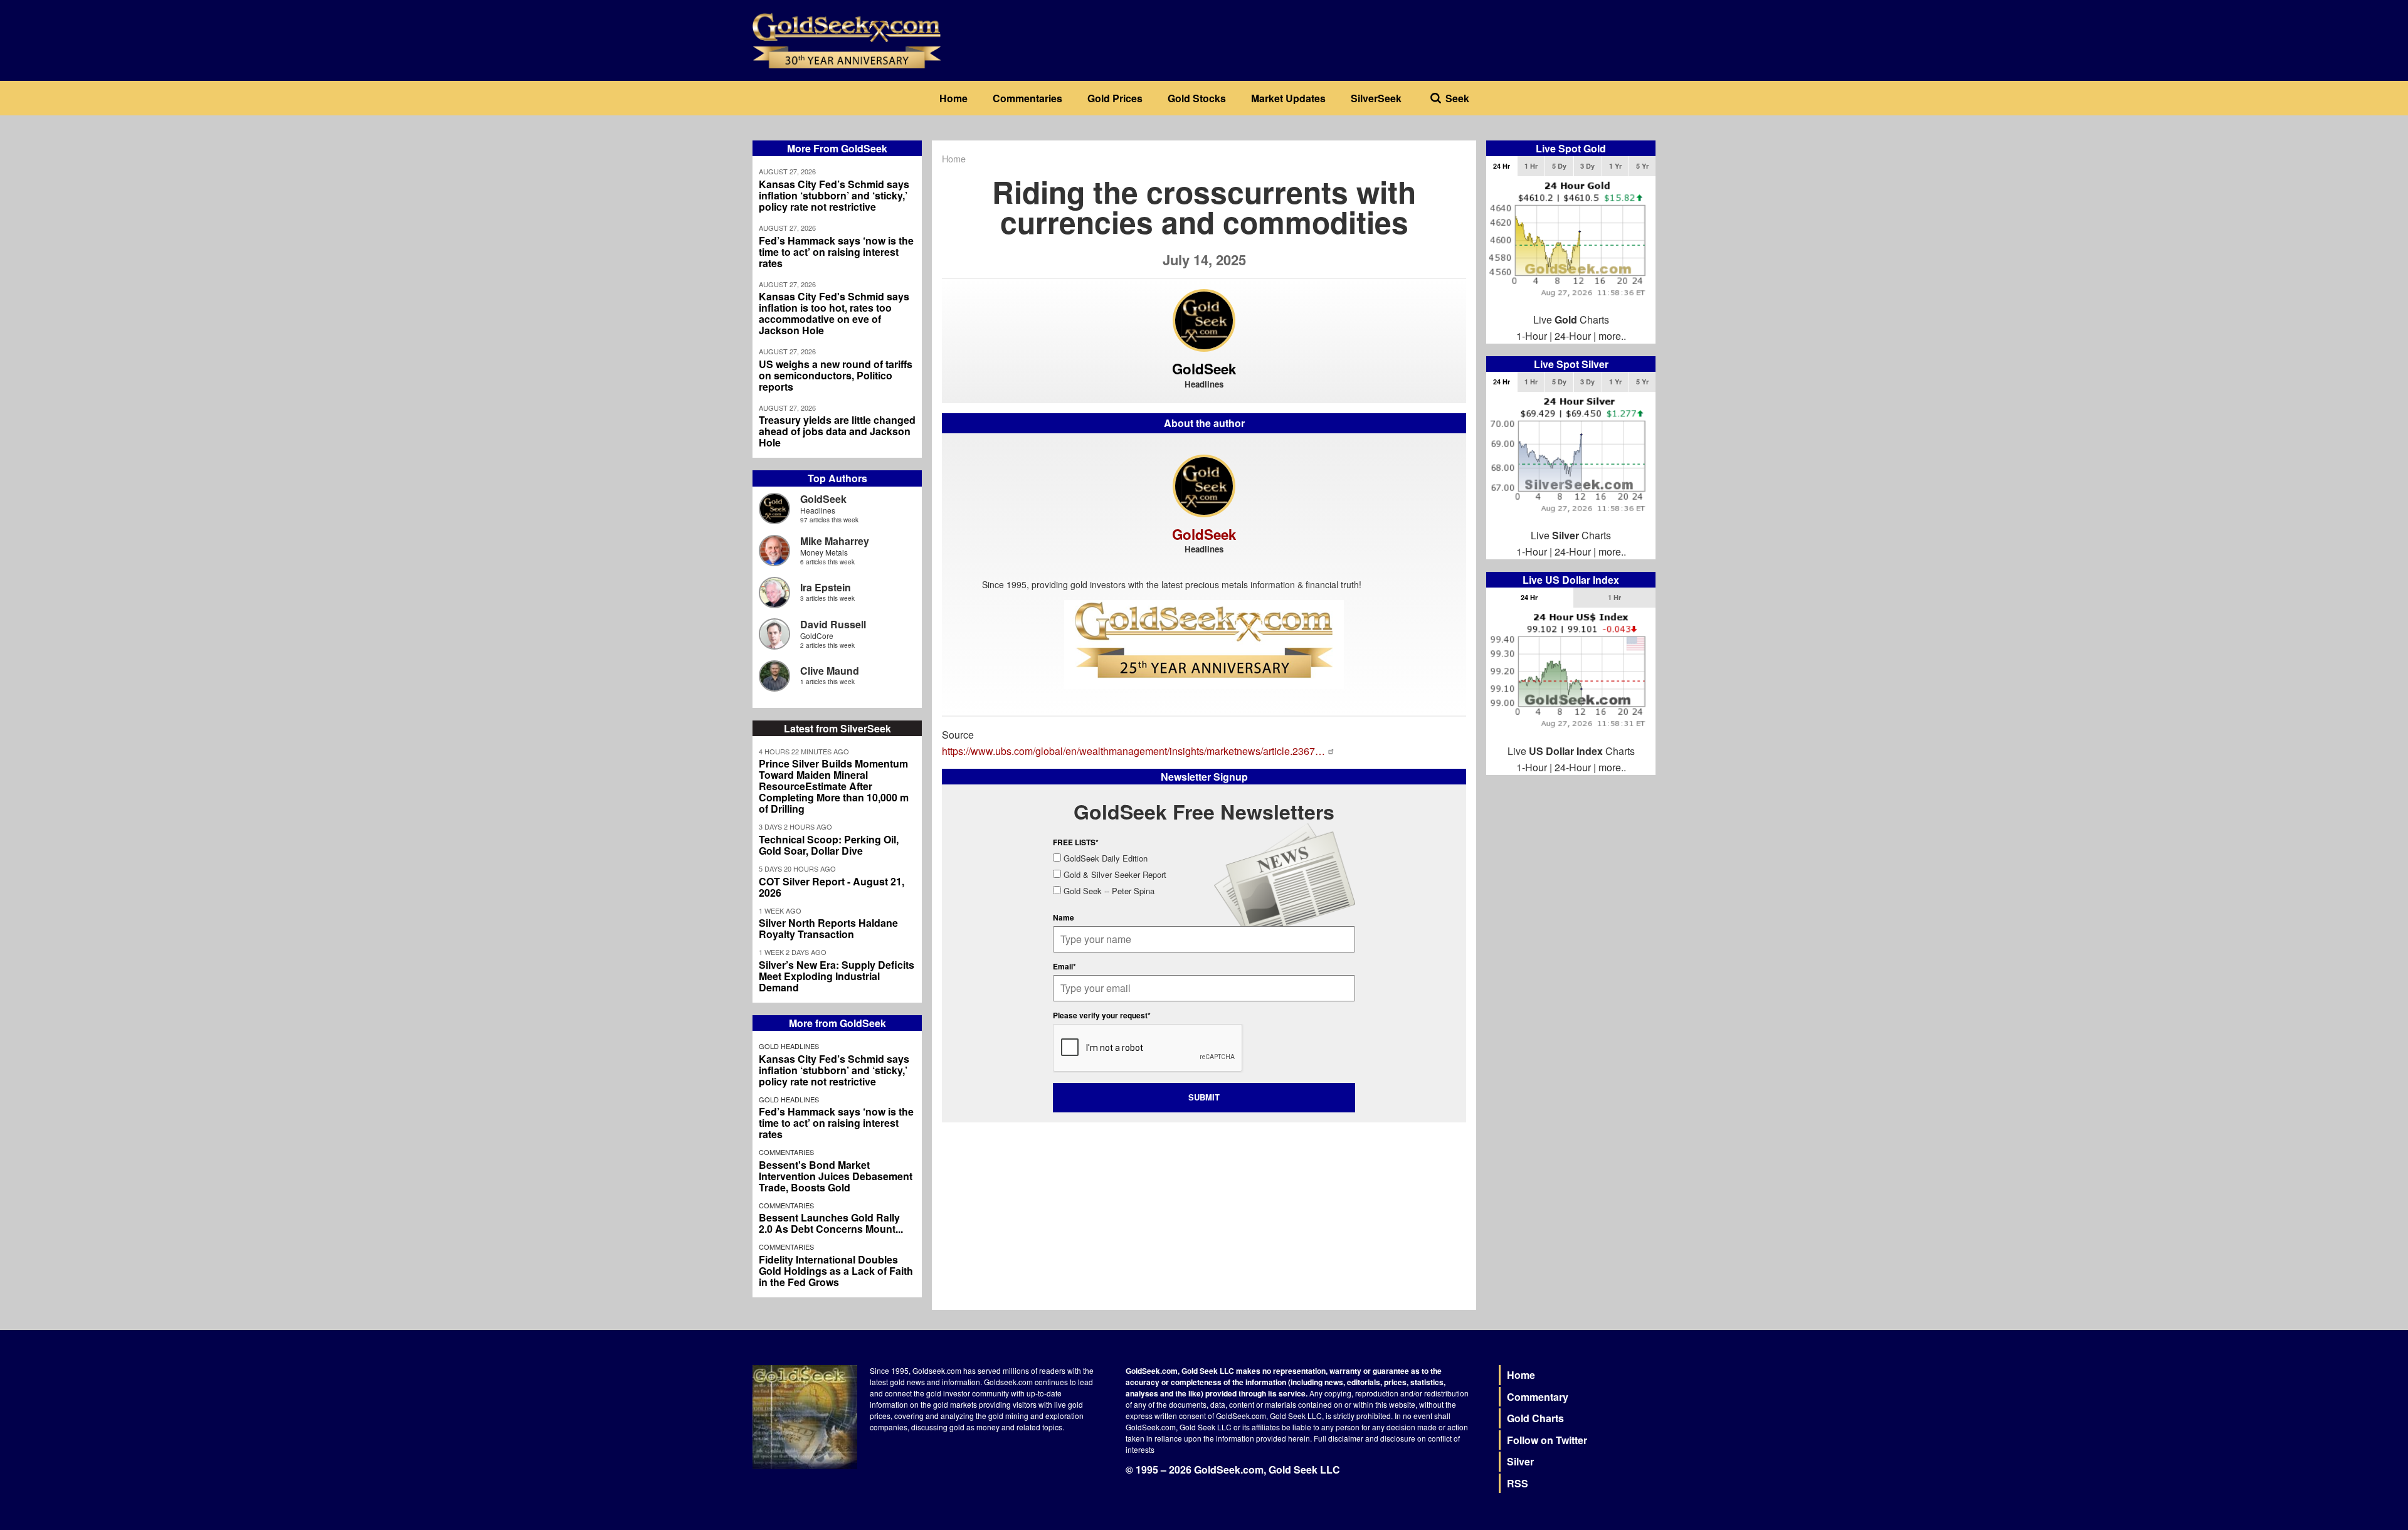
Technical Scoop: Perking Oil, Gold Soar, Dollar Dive (829, 845)
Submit (1204, 1097)
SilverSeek (1376, 98)
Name (1064, 917)
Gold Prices (1115, 98)
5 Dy (1559, 166)
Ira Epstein (826, 587)
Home (953, 98)
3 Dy (1587, 166)
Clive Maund (830, 671)
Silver (1520, 1461)
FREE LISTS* (1076, 842)
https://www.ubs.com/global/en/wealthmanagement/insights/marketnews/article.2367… (1133, 751)
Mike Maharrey (835, 541)
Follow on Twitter (1547, 1440)
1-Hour (1532, 336)
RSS (1518, 1483)
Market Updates (1288, 98)
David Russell (833, 624)
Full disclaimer (1339, 1438)
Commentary (1538, 1397)
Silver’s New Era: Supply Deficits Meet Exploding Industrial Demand (837, 976)
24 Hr (1502, 166)
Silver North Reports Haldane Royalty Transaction (828, 929)
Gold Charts (1535, 1418)
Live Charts (1571, 319)
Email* (1064, 966)
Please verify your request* (1102, 1015)
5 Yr (1642, 166)
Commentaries (1027, 98)
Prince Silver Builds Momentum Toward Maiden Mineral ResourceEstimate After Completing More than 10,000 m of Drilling (834, 786)
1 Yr (1615, 166)
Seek (1457, 98)
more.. (1612, 336)
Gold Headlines (789, 1046)
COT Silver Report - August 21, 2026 (832, 887)
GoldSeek (823, 499)
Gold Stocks (1197, 98)
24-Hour (1573, 336)
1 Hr (1531, 166)
